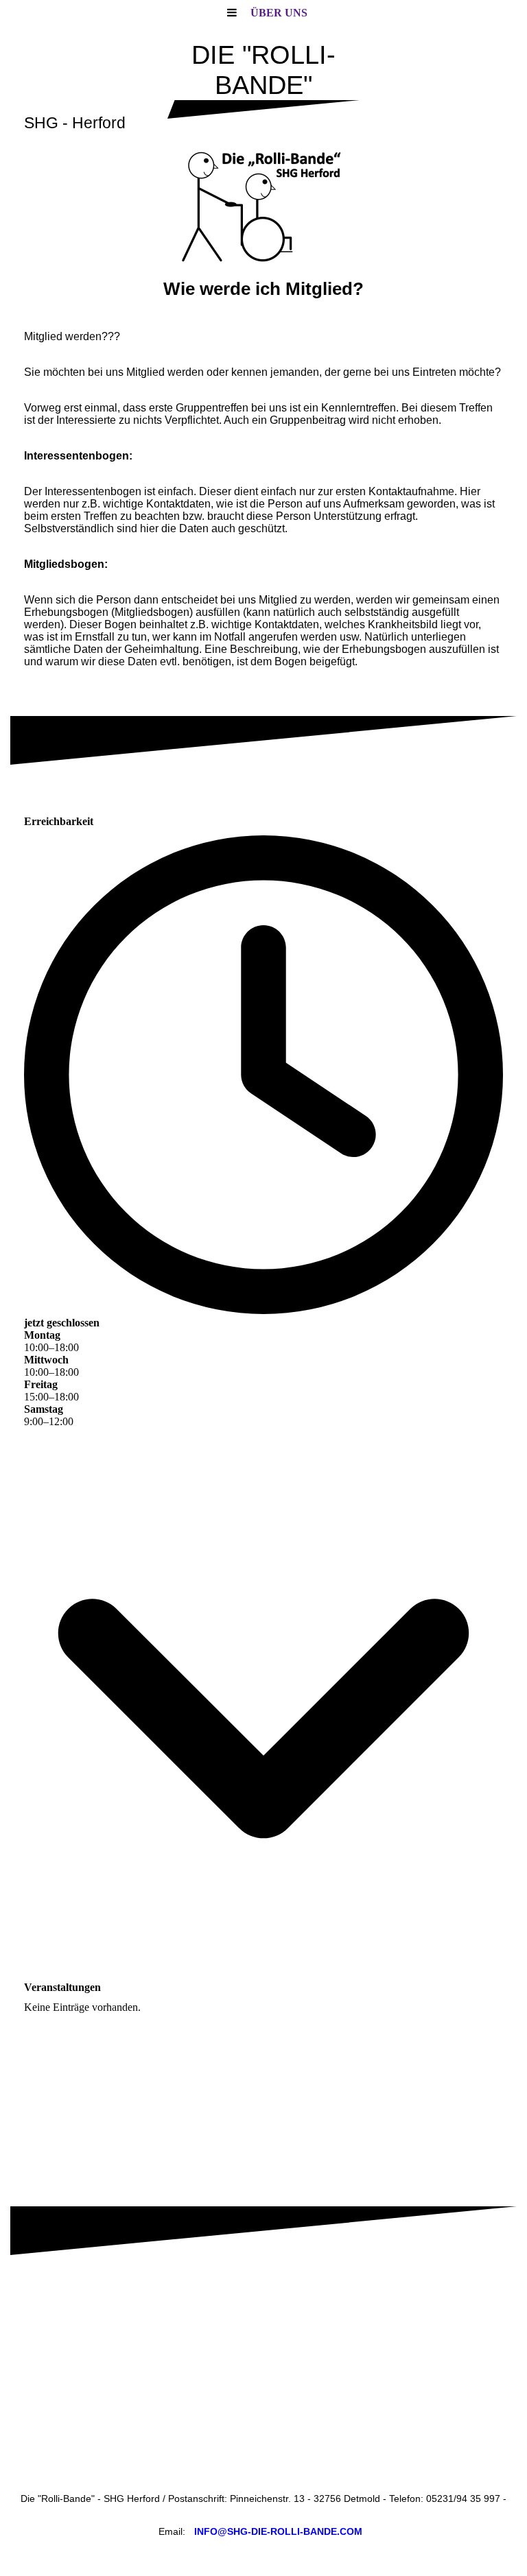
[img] (263, 207)
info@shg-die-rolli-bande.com (278, 2531)
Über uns (279, 13)
